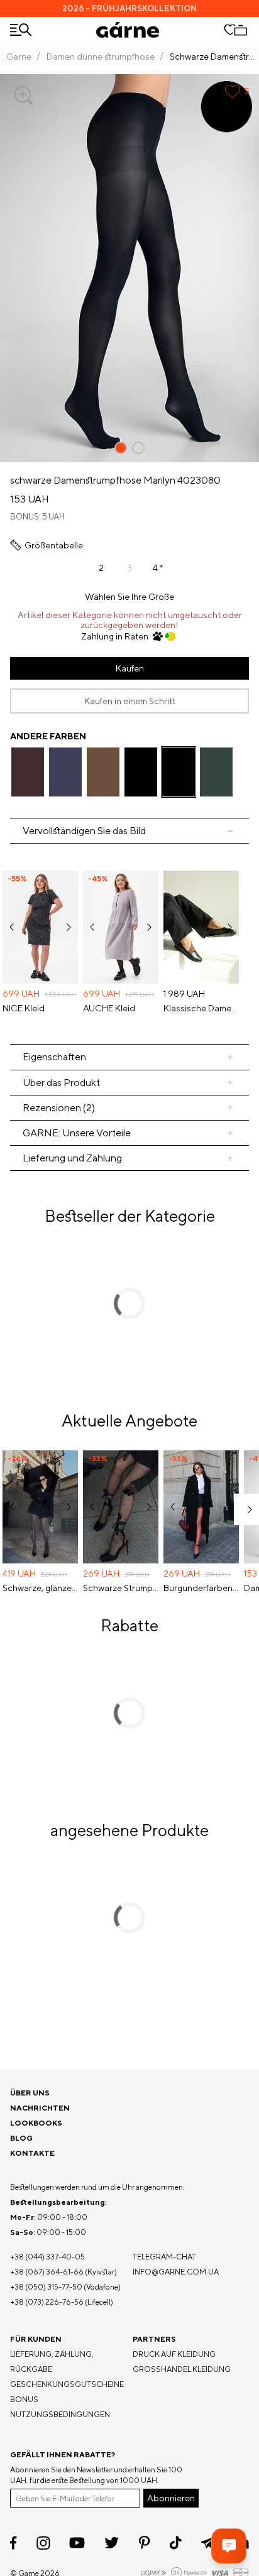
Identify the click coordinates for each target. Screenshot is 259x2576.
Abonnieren (171, 2498)
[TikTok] (176, 2543)
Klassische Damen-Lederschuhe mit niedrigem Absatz (201, 1008)
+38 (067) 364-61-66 (47, 2272)
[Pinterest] (144, 2543)
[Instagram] (43, 2543)
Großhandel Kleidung (182, 2369)
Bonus (24, 2399)
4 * (158, 568)
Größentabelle (54, 545)
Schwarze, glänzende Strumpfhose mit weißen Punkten (40, 1588)
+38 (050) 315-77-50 (46, 2287)
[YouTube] (77, 2543)
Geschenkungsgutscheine (67, 2384)
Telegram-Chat (164, 2257)
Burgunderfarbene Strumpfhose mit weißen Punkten (201, 1588)
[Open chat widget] (229, 2546)
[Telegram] (208, 2543)
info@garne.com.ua (176, 2272)
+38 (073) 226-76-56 (47, 2302)
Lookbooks (36, 2123)
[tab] (129, 1083)
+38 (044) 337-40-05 (47, 2257)
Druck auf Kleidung (174, 2354)
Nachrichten (40, 2108)
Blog (21, 2138)
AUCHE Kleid (109, 1008)
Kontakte (32, 2153)
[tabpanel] (129, 943)
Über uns (30, 2093)
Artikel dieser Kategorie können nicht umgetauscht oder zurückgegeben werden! (130, 620)
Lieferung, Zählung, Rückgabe (52, 2361)
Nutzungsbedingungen (60, 2414)
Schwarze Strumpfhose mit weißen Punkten (121, 1588)
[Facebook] (14, 2543)
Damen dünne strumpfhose (101, 57)
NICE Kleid (24, 1008)
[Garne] (128, 30)
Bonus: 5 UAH (37, 517)
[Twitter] (112, 2543)
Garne (19, 57)
